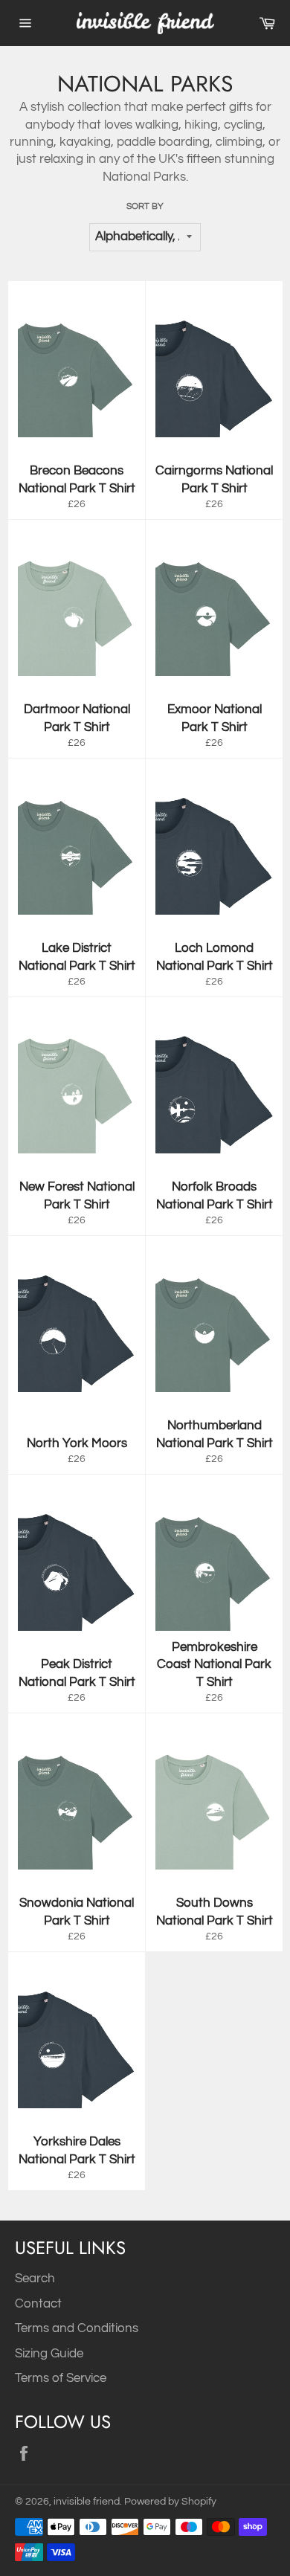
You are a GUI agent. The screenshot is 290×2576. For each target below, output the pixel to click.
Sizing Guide (49, 2354)
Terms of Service (61, 2378)
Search (35, 2279)
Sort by (145, 206)
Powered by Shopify (170, 2502)
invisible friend (87, 2502)
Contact (38, 2304)
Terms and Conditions (77, 2328)
